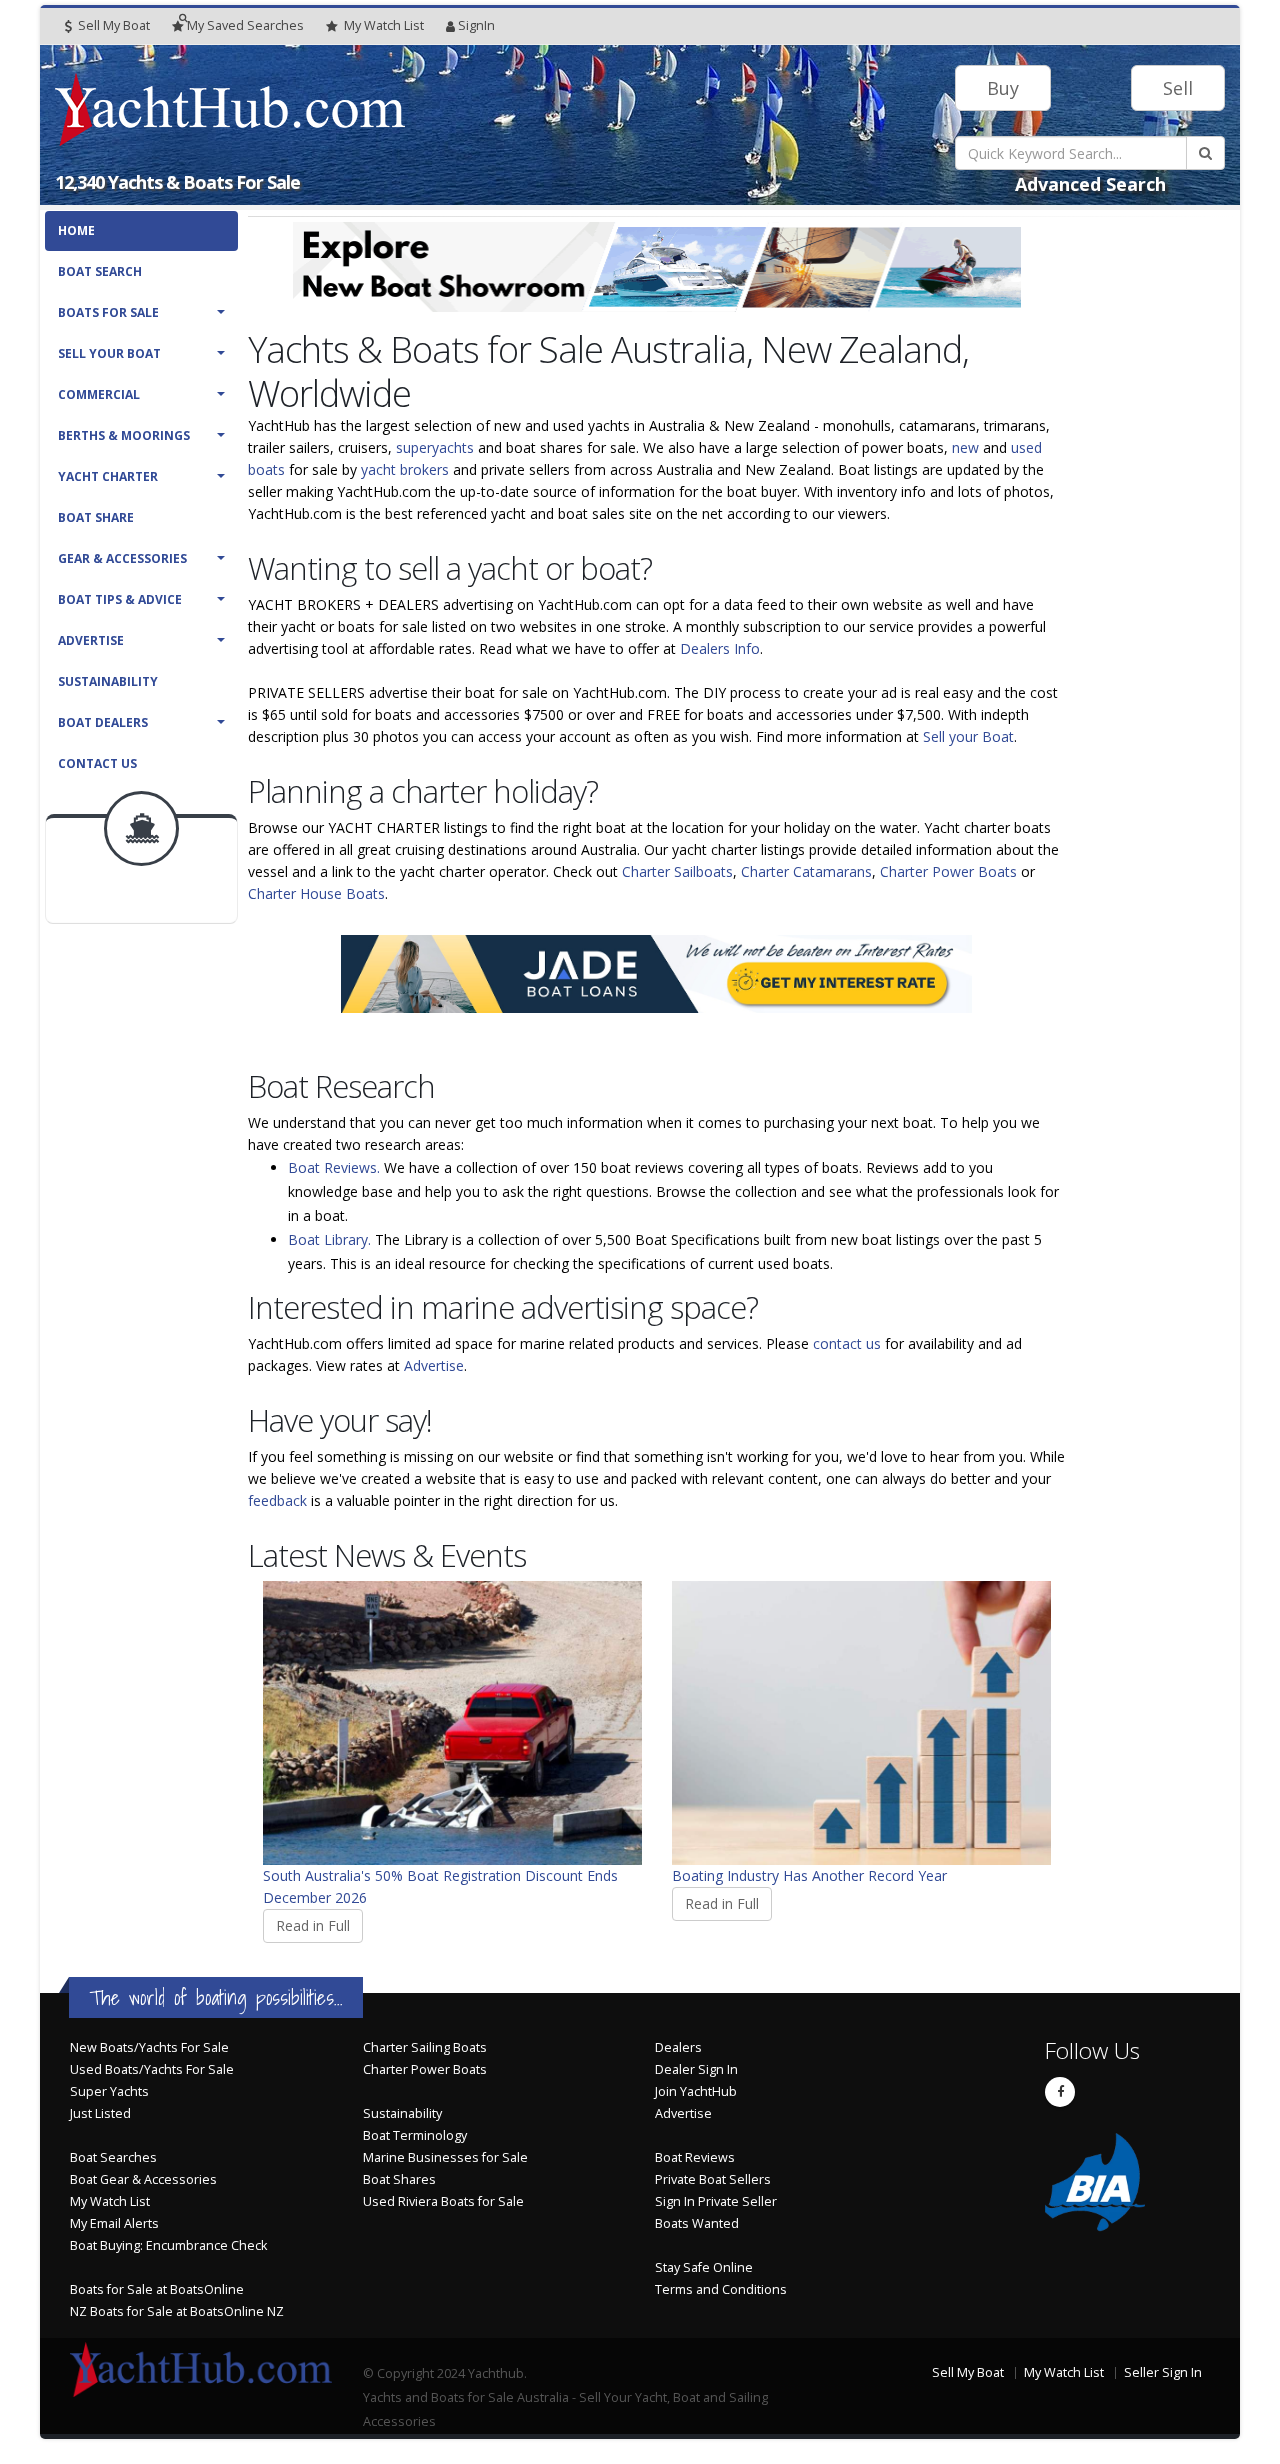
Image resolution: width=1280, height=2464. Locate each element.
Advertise (91, 640)
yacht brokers (405, 469)
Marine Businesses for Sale (445, 2157)
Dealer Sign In (696, 2069)
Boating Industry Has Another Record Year (809, 1875)
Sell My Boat (112, 25)
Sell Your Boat (109, 353)
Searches (245, 25)
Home (76, 230)
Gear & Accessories (122, 558)
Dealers (678, 2047)
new (965, 447)
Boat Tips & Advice (120, 599)
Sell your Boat (968, 736)
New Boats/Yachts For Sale (149, 2047)
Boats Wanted (697, 2223)
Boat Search (100, 271)
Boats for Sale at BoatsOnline (157, 2289)
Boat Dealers (103, 722)
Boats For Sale (108, 312)
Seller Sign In (1163, 2372)
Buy (1003, 88)
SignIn (476, 25)
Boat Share (96, 517)
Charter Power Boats (948, 871)
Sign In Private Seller (716, 2201)
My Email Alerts (114, 2223)
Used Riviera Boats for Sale (443, 2201)
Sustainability (108, 681)
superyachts (435, 447)
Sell (1178, 88)
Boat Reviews (695, 2157)
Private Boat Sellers (713, 2179)
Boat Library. (329, 1239)
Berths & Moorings (124, 435)
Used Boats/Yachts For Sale (152, 2069)
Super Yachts (109, 2091)
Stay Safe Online (704, 2267)
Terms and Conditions (721, 2289)
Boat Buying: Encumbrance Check (168, 2245)
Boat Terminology (415, 2135)
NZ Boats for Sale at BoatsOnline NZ (177, 2311)
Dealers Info (720, 648)
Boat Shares (399, 2179)
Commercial (99, 394)
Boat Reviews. (334, 1167)
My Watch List (110, 2201)
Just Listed (100, 2113)
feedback (277, 1500)
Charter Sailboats (677, 871)
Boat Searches (113, 2157)
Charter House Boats (316, 893)
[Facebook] (1060, 2092)
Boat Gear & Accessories (143, 2179)
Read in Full (313, 1925)
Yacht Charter (108, 476)
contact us (847, 1343)
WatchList (384, 25)
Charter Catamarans (806, 871)
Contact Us (97, 763)
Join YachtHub (696, 2091)
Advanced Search (1090, 184)
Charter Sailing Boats (425, 2047)
